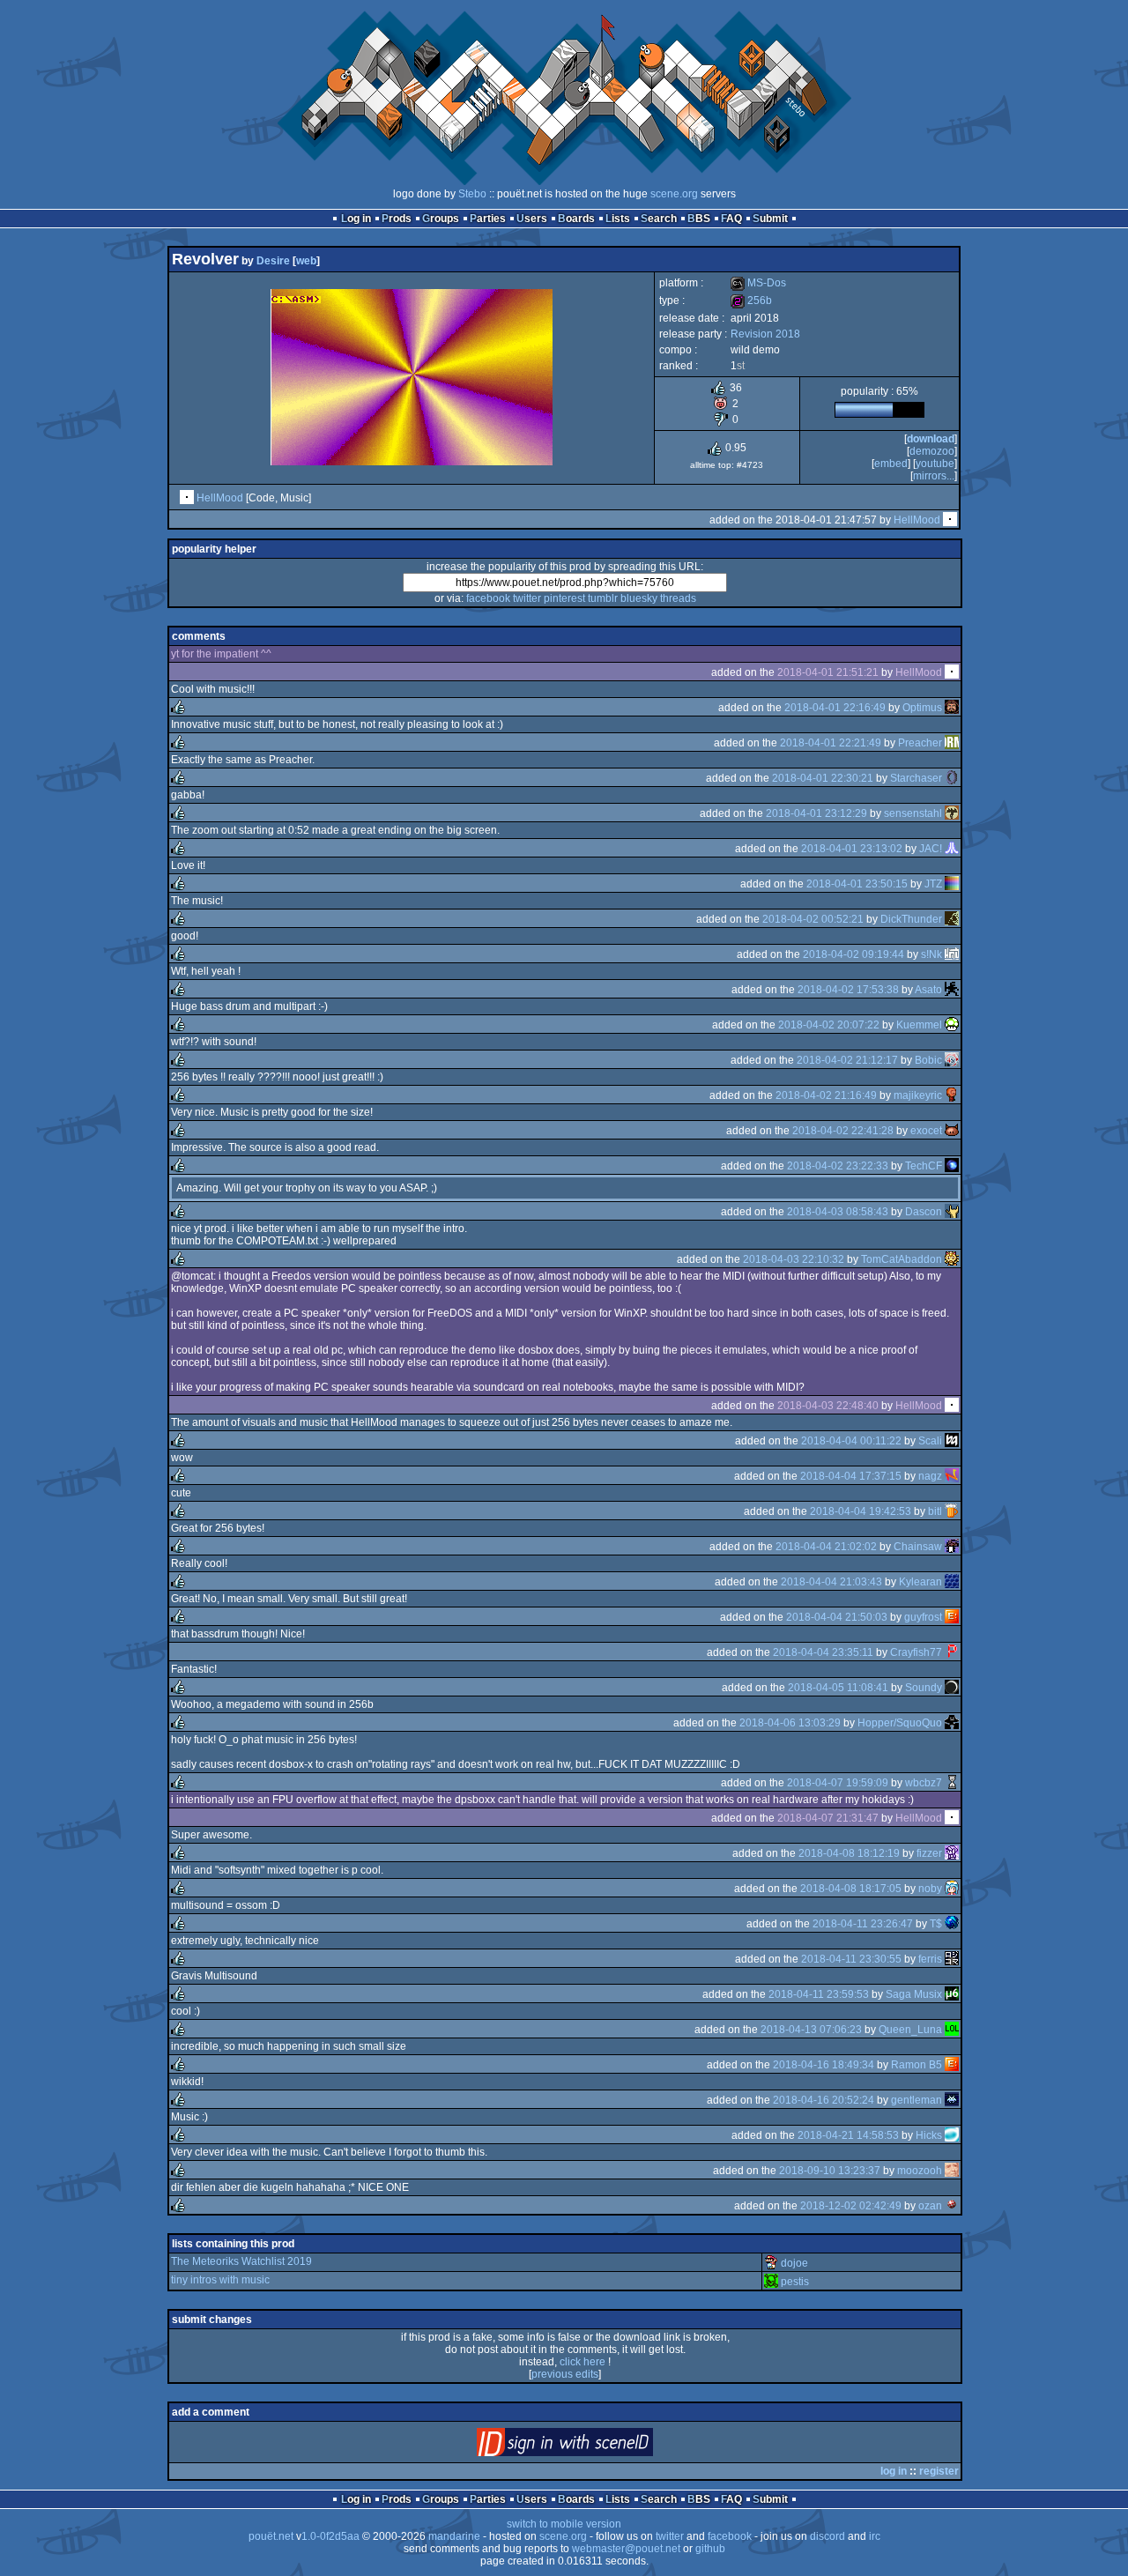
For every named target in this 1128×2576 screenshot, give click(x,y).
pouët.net (271, 2536)
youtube (935, 464)
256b (751, 301)
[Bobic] (952, 1060)
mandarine (454, 2536)
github (710, 2549)
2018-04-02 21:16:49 (826, 1095)
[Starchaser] (952, 778)
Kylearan (920, 1582)
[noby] (952, 1889)
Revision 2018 (765, 334)
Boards (576, 219)
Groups (441, 219)
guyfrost (923, 1617)
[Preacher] (952, 743)
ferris (930, 1959)
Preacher (920, 743)
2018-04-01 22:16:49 (835, 708)
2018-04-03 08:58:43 (838, 1212)
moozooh (920, 2171)
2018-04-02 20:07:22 (829, 1025)
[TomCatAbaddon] (952, 1259)
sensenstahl (913, 813)
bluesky (639, 598)
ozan (930, 2206)
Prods (397, 219)
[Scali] (952, 1441)
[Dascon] (952, 1212)
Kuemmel (919, 1025)
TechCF (924, 1166)
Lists (618, 219)
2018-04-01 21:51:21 (828, 672)
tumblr (603, 598)
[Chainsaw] (952, 1547)
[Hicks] (952, 2135)
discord (827, 2536)
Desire (273, 261)
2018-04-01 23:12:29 (816, 813)
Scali (930, 1441)
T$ (936, 1924)
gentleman (916, 2100)
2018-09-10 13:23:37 (830, 2171)
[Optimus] (952, 708)
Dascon (924, 1212)
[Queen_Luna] (952, 2030)
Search (659, 219)
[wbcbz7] (952, 1783)
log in (894, 2471)
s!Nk (931, 954)
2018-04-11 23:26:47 (863, 1924)
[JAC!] (952, 849)
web (306, 261)
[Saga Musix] (952, 1994)
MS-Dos (758, 283)
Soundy (924, 1688)
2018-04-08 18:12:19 (849, 1853)
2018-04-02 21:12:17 (847, 1060)
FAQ (731, 219)
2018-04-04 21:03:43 (831, 1582)
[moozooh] (952, 2171)
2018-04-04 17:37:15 (851, 1476)
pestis (795, 2282)
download (931, 439)
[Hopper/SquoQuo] (952, 1723)
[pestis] (771, 2282)
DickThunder (911, 919)
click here (583, 2362)
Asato (928, 990)
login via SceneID (594, 2446)
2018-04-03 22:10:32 (794, 1259)
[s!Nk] (952, 954)
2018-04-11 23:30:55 (851, 1959)
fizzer (929, 1853)
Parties (488, 219)
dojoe (794, 2263)
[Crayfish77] (952, 1652)
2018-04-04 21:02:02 (826, 1547)
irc (875, 2536)
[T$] (952, 1924)
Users (532, 219)
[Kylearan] (952, 1582)
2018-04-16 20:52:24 (824, 2100)
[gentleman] (952, 2100)
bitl (935, 1511)
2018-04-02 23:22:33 (838, 1166)
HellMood (220, 498)
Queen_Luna (910, 2030)
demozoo (932, 451)
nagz (930, 1476)
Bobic (928, 1060)
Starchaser (916, 778)
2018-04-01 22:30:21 (823, 778)
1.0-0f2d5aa (330, 2536)
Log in (356, 219)
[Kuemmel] (952, 1025)
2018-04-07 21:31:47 (828, 1818)
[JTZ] (952, 884)
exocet (926, 1131)
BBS (699, 219)
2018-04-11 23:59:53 (819, 1994)
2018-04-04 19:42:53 (861, 1511)
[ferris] (952, 1959)
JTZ (933, 884)
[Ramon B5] (952, 2065)
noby (930, 1889)
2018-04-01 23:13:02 (852, 849)
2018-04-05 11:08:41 (838, 1688)
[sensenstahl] (952, 813)
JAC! (931, 849)
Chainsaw (918, 1547)
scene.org (674, 194)
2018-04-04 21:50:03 (837, 1617)
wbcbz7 (924, 1783)
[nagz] (952, 1476)
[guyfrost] (952, 1617)
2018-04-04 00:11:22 (851, 1441)
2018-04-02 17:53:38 (848, 990)
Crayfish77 (916, 1652)
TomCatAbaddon (902, 1259)
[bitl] (952, 1511)
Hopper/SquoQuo (900, 1723)
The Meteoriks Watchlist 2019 (241, 2261)
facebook (488, 598)
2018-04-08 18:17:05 (851, 1889)
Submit (770, 219)
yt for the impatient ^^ (221, 654)
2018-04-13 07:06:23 (811, 2030)
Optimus (922, 708)
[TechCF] (952, 1166)
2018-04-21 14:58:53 (848, 2135)
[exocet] (952, 1131)
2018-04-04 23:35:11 (823, 1652)
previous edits (565, 2374)
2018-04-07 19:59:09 (838, 1783)
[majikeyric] (952, 1095)
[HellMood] (187, 498)
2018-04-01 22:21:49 (831, 743)
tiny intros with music (220, 2280)
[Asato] (952, 990)
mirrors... (934, 476)
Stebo (472, 194)
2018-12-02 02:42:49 (851, 2206)
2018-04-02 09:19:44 (853, 954)
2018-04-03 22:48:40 (828, 1406)
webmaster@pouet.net (626, 2549)
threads (678, 598)
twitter (527, 598)
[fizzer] (952, 1853)
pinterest (564, 598)
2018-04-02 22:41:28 (843, 1131)
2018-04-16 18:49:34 (824, 2065)
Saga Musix (914, 1994)
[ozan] (952, 2206)
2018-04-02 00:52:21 (813, 919)
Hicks (929, 2135)
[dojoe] (771, 2263)
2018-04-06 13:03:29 (790, 1723)
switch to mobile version (564, 2524)
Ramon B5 (916, 2065)
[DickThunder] (952, 919)
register (939, 2471)
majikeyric (918, 1095)
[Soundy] (952, 1688)
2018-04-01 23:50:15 (857, 884)
